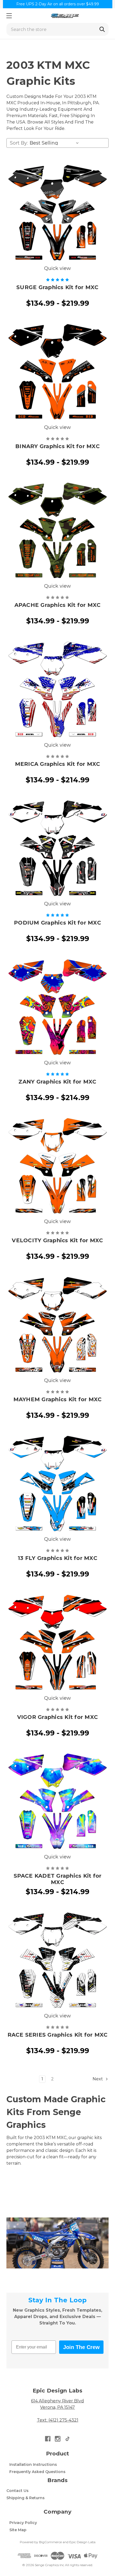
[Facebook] (48, 2439)
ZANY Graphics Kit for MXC (57, 1082)
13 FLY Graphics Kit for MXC (57, 1558)
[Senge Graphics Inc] (65, 16)
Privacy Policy (23, 2523)
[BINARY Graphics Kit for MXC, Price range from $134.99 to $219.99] (57, 373)
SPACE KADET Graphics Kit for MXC (58, 1879)
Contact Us (18, 2491)
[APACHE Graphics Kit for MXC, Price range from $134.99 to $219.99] (57, 531)
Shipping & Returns (26, 2498)
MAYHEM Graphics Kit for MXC (58, 1399)
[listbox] (55, 143)
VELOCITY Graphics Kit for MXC (57, 1240)
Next (98, 2079)
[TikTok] (68, 2439)
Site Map (18, 2530)
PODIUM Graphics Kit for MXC (57, 923)
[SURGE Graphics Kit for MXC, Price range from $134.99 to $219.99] (57, 214)
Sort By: (19, 143)
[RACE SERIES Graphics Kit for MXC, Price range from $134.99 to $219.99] (57, 1961)
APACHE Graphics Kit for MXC (58, 605)
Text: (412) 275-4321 (58, 2420)
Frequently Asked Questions (37, 2472)
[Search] (102, 29)
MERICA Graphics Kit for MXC (58, 764)
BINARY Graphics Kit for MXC (57, 446)
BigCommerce (50, 2542)
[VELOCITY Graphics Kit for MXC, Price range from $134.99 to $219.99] (57, 1167)
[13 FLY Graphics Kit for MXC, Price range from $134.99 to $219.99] (57, 1484)
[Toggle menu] (9, 16)
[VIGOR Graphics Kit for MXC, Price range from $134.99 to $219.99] (57, 1643)
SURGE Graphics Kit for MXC (57, 287)
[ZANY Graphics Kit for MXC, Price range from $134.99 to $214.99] (57, 1008)
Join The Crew (81, 2347)
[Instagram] (58, 2439)
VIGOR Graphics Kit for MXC (58, 1717)
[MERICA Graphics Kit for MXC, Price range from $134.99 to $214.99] (57, 690)
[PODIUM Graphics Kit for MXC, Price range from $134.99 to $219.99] (57, 849)
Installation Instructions (33, 2464)
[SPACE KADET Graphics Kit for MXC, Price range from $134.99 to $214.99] (57, 1802)
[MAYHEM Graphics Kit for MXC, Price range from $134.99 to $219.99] (57, 1326)
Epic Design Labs (82, 2542)
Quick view (57, 268)
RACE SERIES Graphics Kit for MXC (58, 2035)
